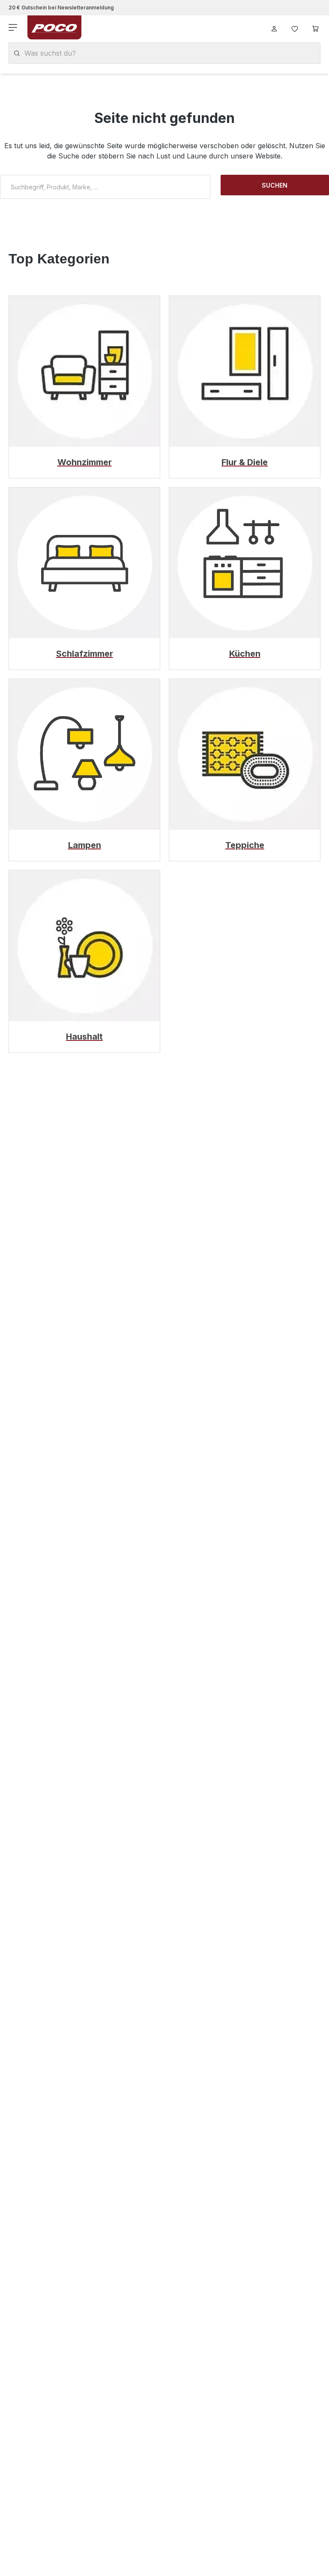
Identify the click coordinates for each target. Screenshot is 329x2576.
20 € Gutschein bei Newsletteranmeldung (61, 7)
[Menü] (14, 27)
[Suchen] (17, 53)
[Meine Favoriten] (295, 27)
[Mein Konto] (274, 27)
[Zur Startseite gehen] (54, 27)
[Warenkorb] (315, 27)
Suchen (275, 185)
